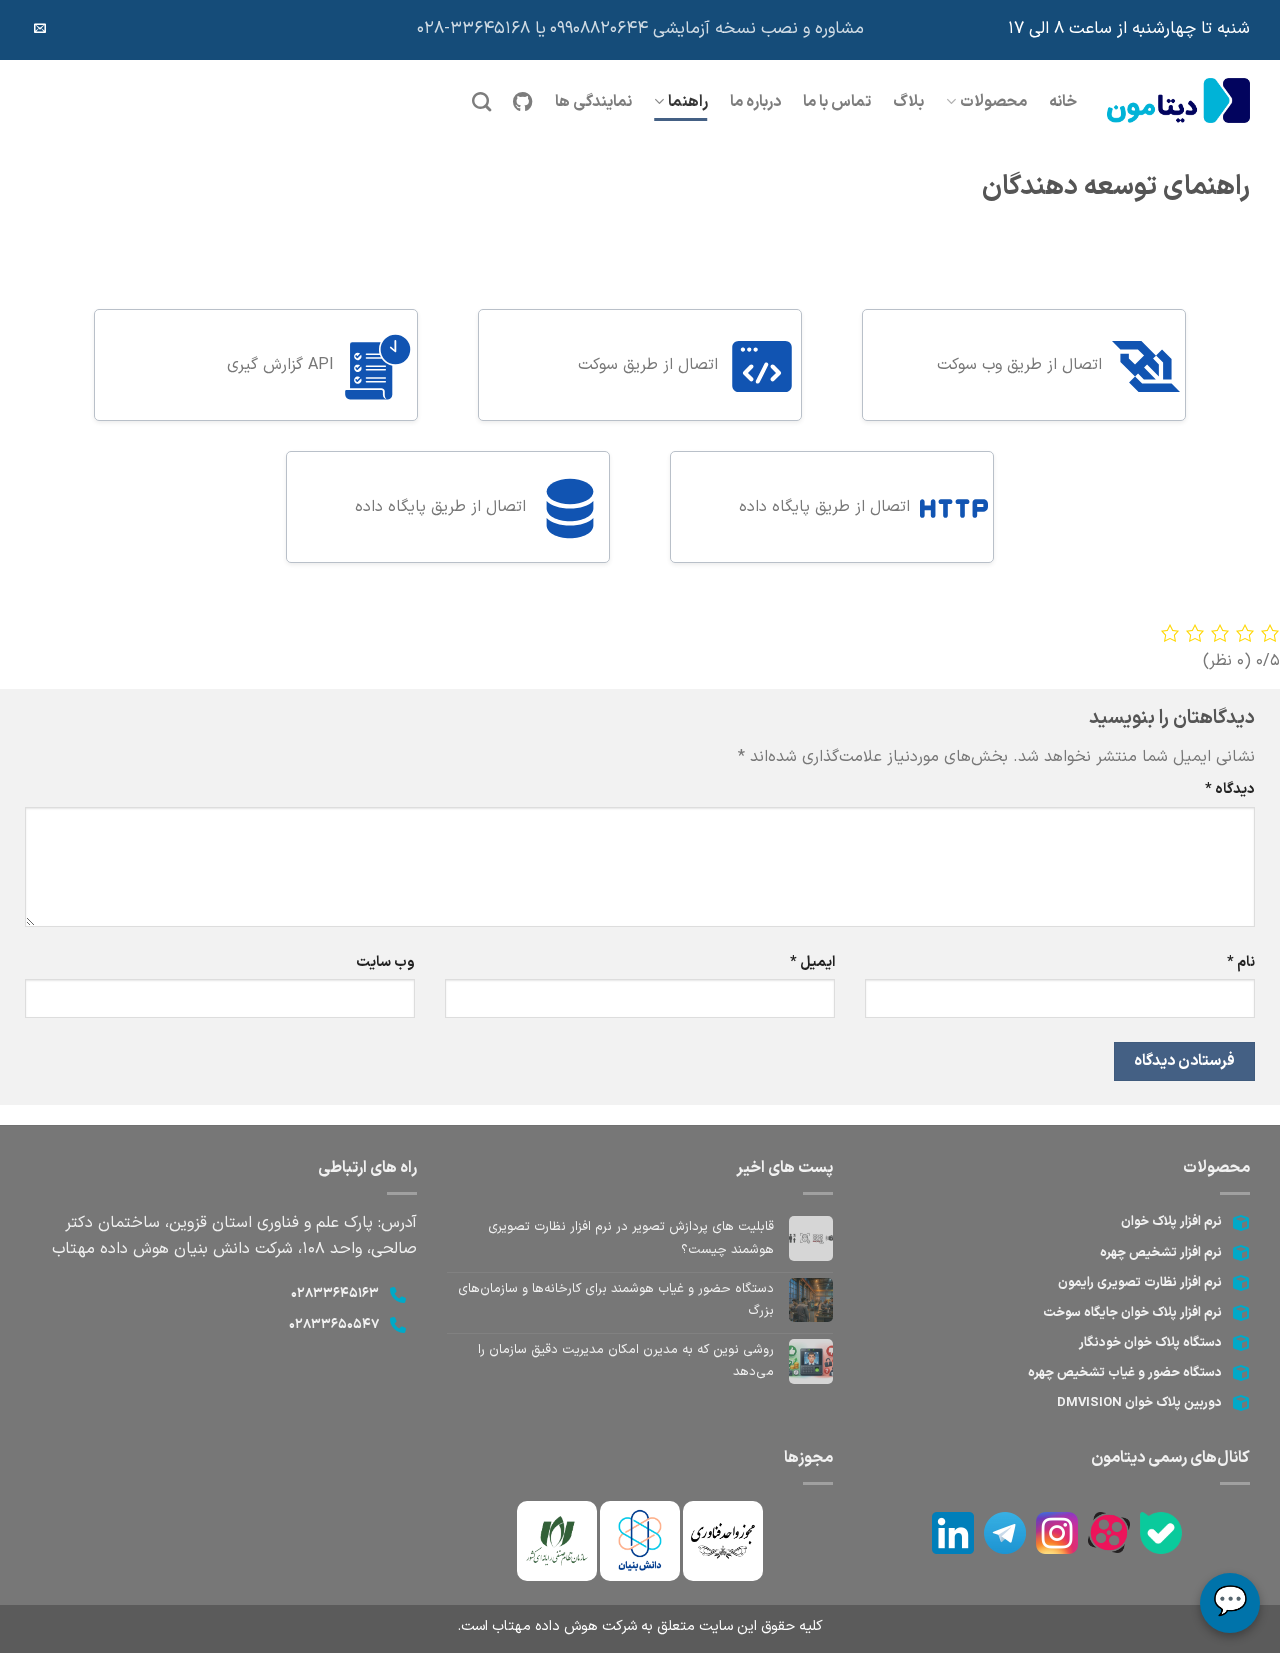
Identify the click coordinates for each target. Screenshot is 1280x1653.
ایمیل (812, 962)
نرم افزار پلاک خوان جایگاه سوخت (1132, 1313)
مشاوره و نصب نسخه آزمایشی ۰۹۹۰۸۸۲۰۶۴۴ (707, 29)
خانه (1063, 102)
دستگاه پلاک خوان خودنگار (1150, 1343)
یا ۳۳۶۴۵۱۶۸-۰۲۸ (481, 29)
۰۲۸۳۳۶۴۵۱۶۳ (335, 1294)
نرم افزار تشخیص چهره (1161, 1253)
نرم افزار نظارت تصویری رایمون (1140, 1283)
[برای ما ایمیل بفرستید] (40, 29)
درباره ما (755, 102)
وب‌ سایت (385, 962)
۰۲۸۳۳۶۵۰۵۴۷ (334, 1325)
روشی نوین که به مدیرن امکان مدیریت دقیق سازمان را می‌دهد (626, 1361)
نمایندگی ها (593, 102)
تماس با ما (837, 102)
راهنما (688, 102)
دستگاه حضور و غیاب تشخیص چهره (1125, 1373)
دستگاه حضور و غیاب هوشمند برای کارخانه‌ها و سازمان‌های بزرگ (616, 1300)
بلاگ (908, 102)
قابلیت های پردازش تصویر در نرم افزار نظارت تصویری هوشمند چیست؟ (631, 1238)
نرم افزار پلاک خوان (1171, 1222)
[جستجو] (481, 101)
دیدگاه (1230, 789)
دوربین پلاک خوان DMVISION (1139, 1403)
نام (1241, 962)
